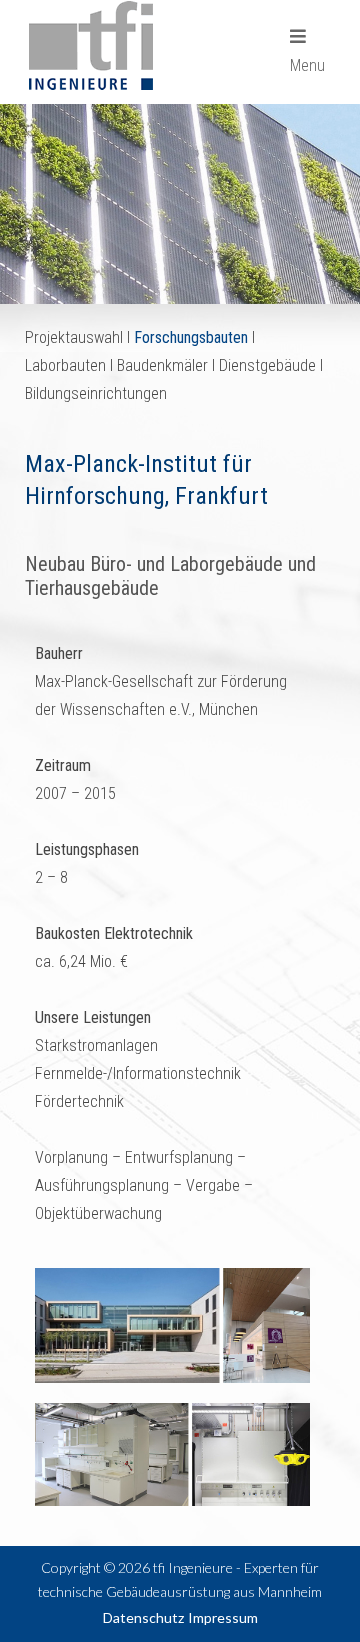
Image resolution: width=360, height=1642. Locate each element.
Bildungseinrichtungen (96, 393)
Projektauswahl (74, 337)
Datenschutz (143, 1617)
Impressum (223, 1617)
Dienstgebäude (267, 365)
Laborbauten (65, 365)
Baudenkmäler (162, 365)
